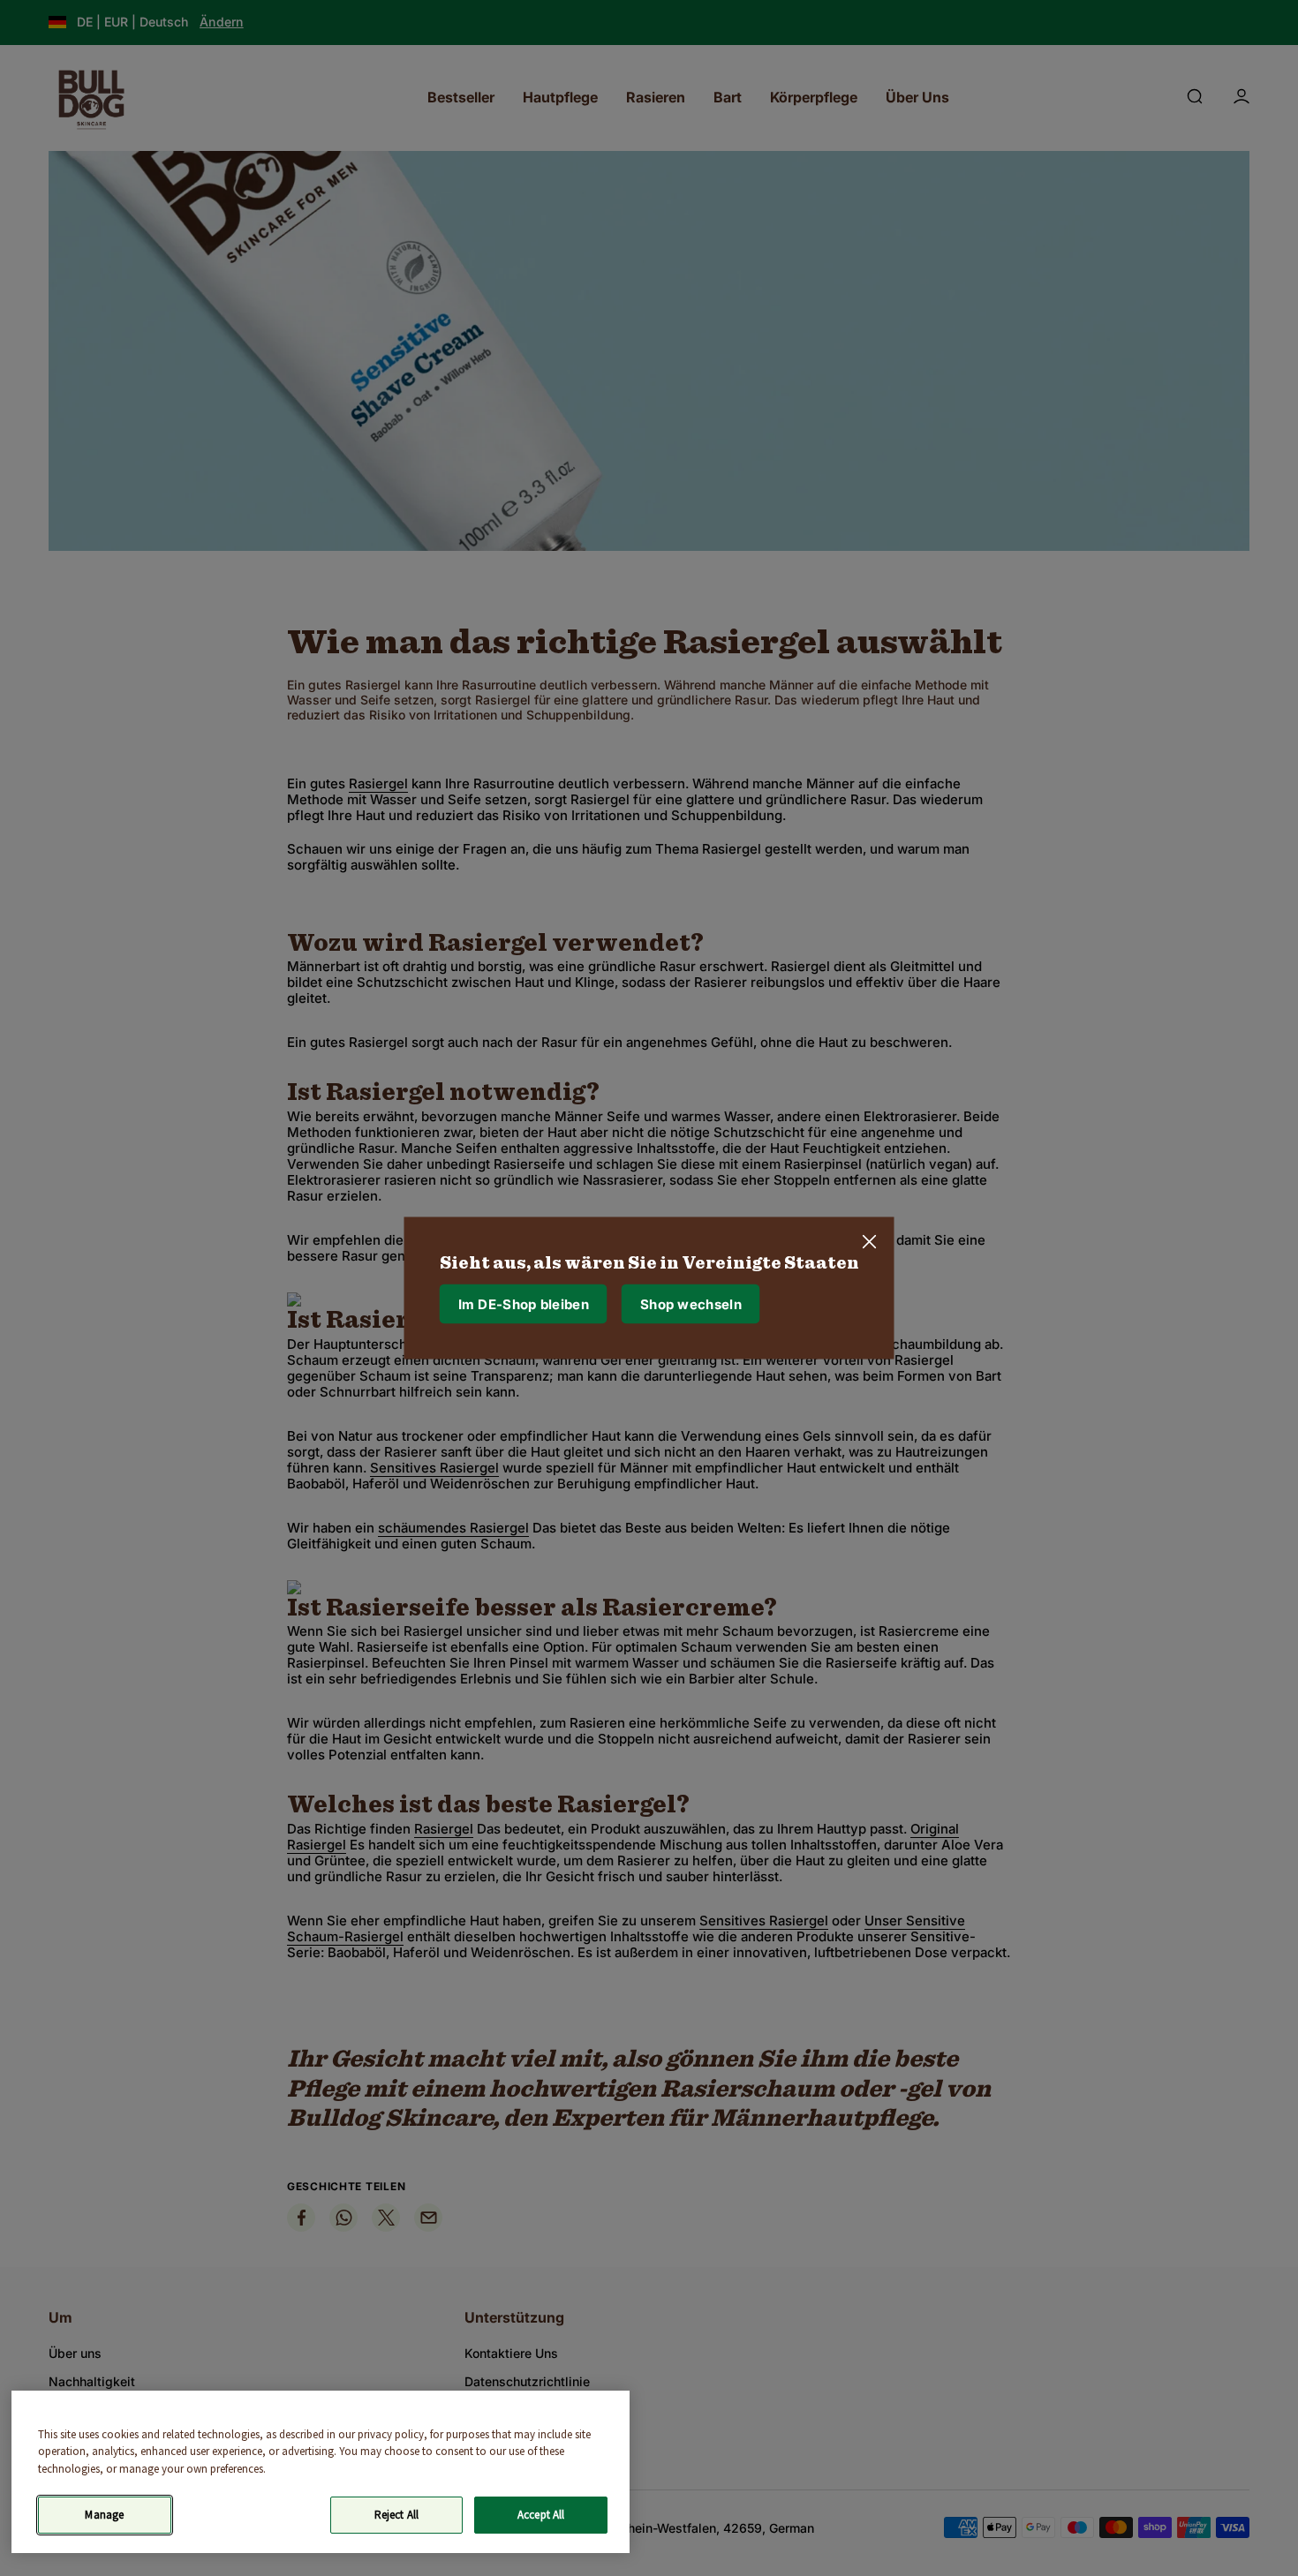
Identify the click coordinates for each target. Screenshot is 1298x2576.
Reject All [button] (396, 2515)
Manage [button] (104, 2515)
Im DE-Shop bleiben (524, 1303)
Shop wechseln (691, 1303)
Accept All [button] (541, 2515)
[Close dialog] (870, 1242)
